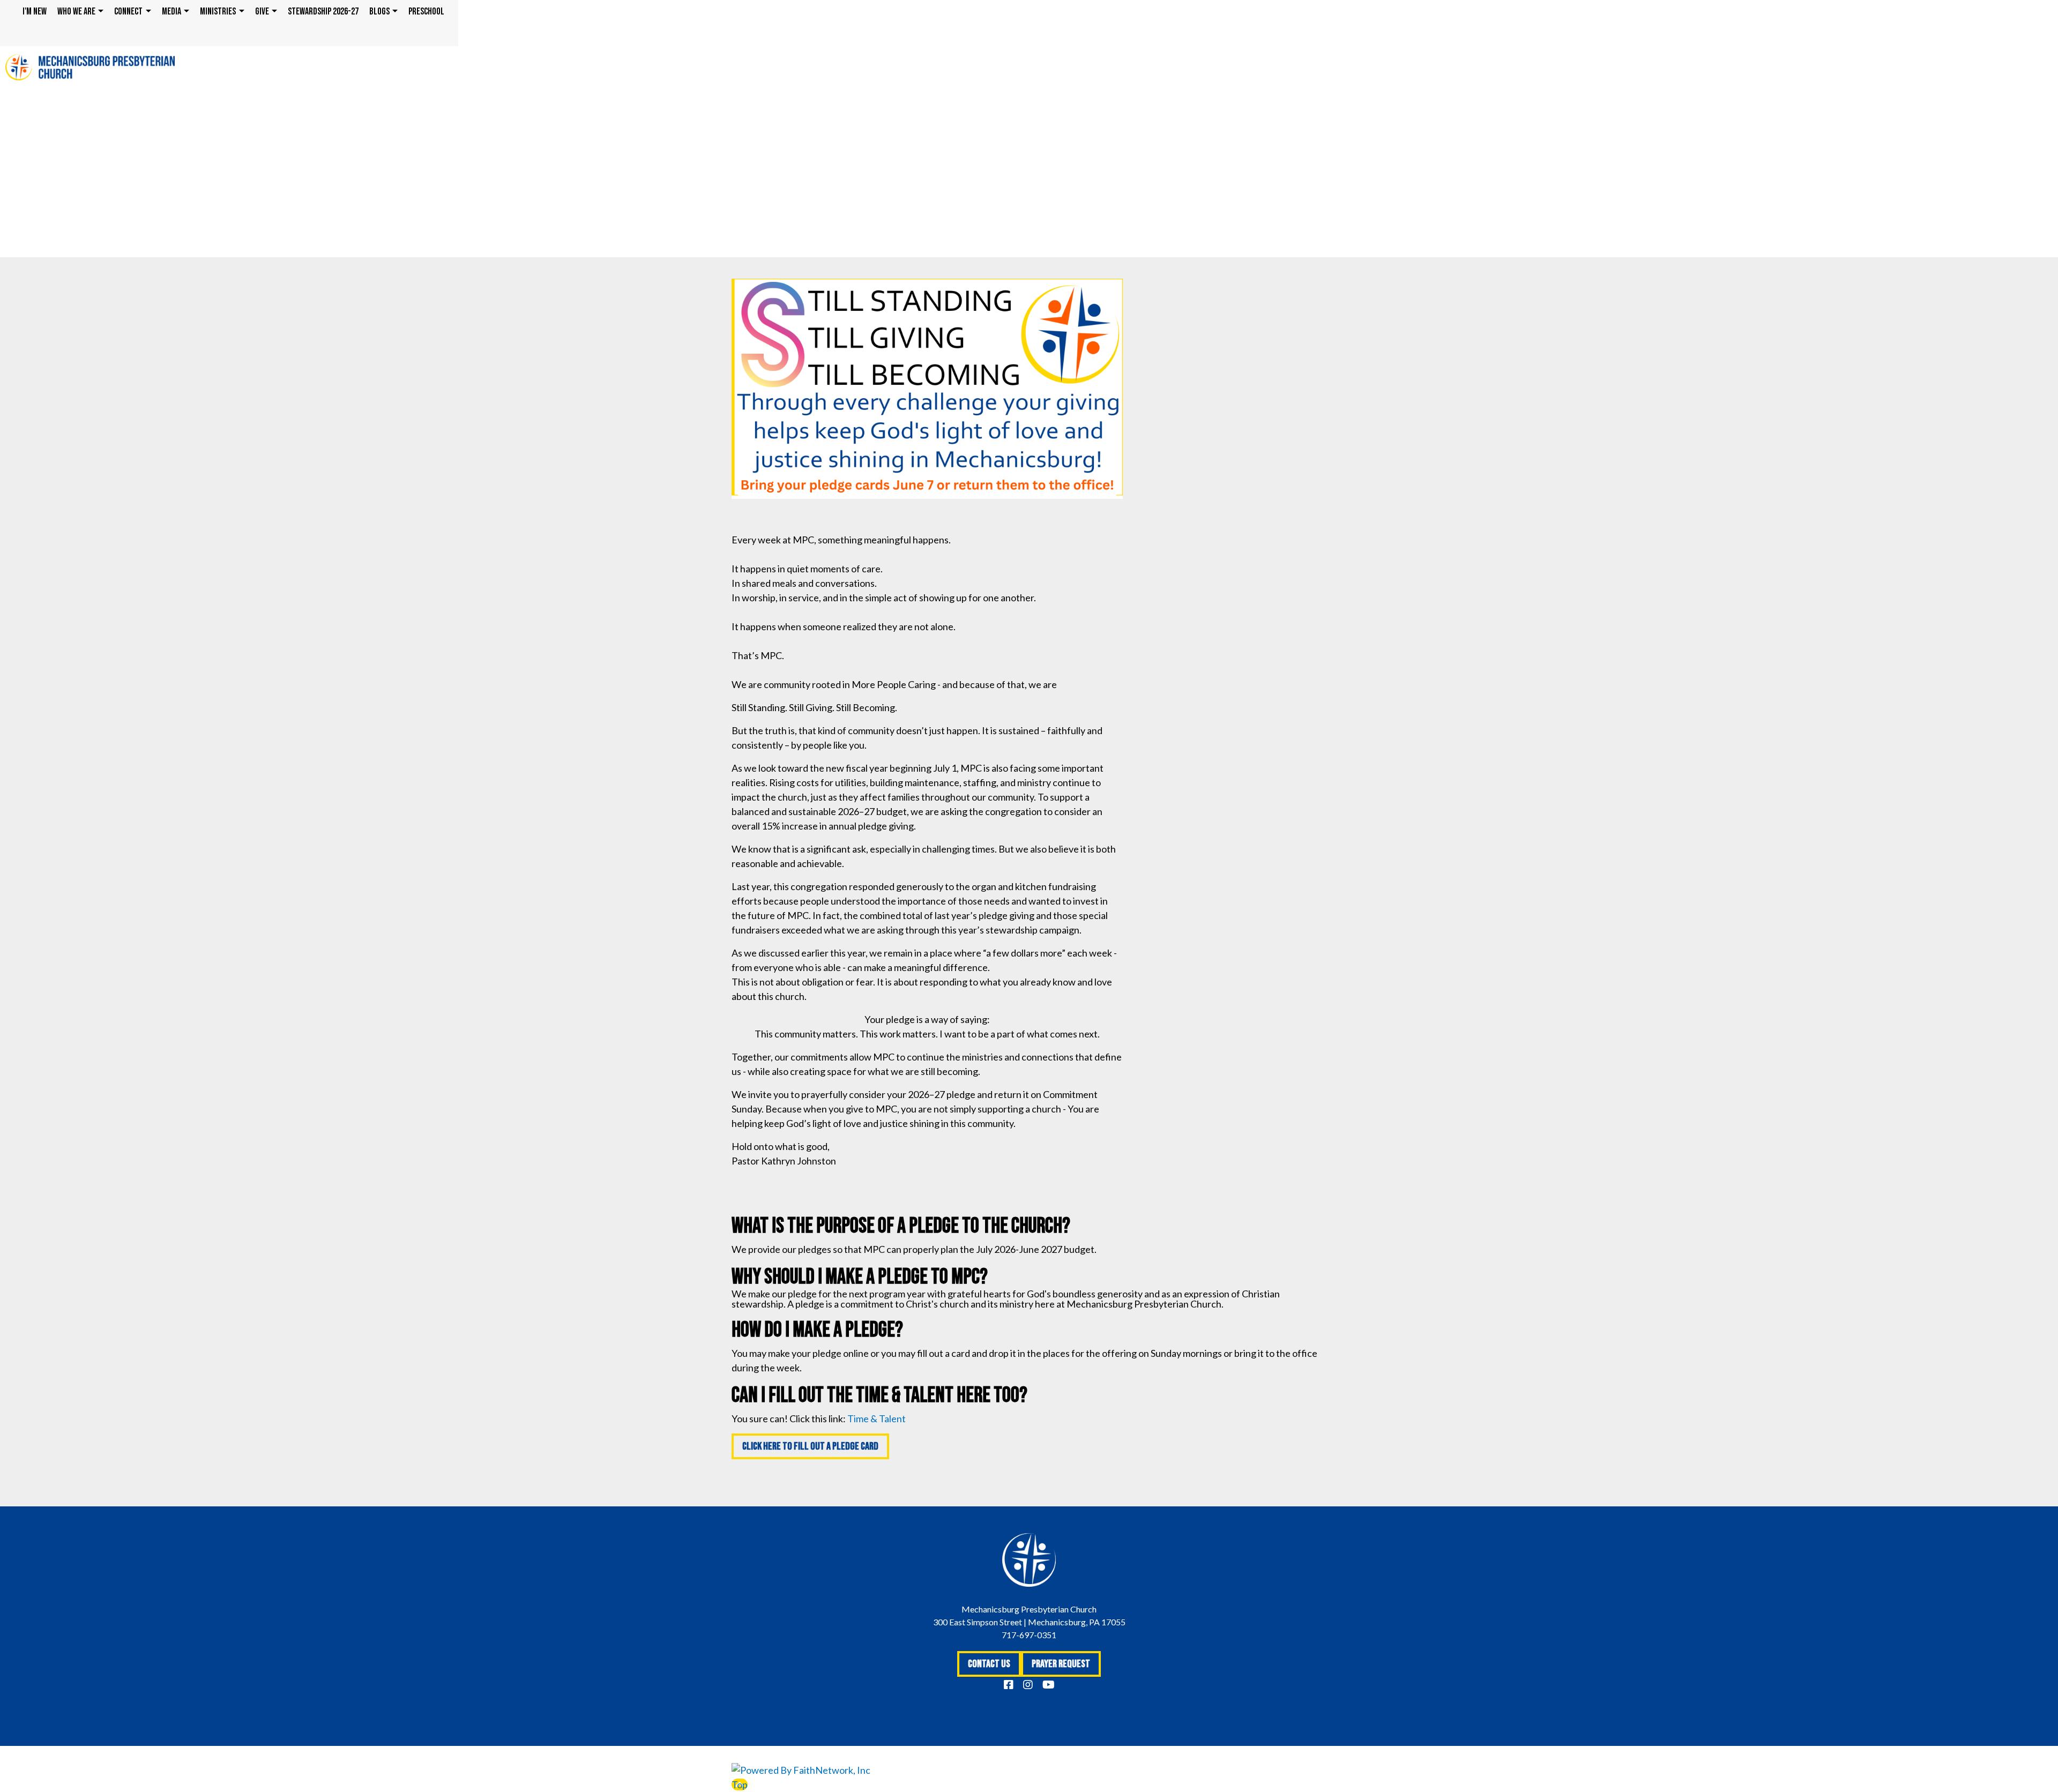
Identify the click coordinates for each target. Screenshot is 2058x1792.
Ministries (218, 12)
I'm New (35, 12)
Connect (128, 12)
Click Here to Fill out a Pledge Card (810, 1446)
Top (740, 1784)
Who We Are (76, 12)
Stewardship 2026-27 (323, 12)
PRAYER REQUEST (1061, 1664)
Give (262, 12)
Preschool (426, 12)
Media (171, 12)
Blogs (379, 12)
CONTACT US (989, 1664)
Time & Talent (877, 1418)
